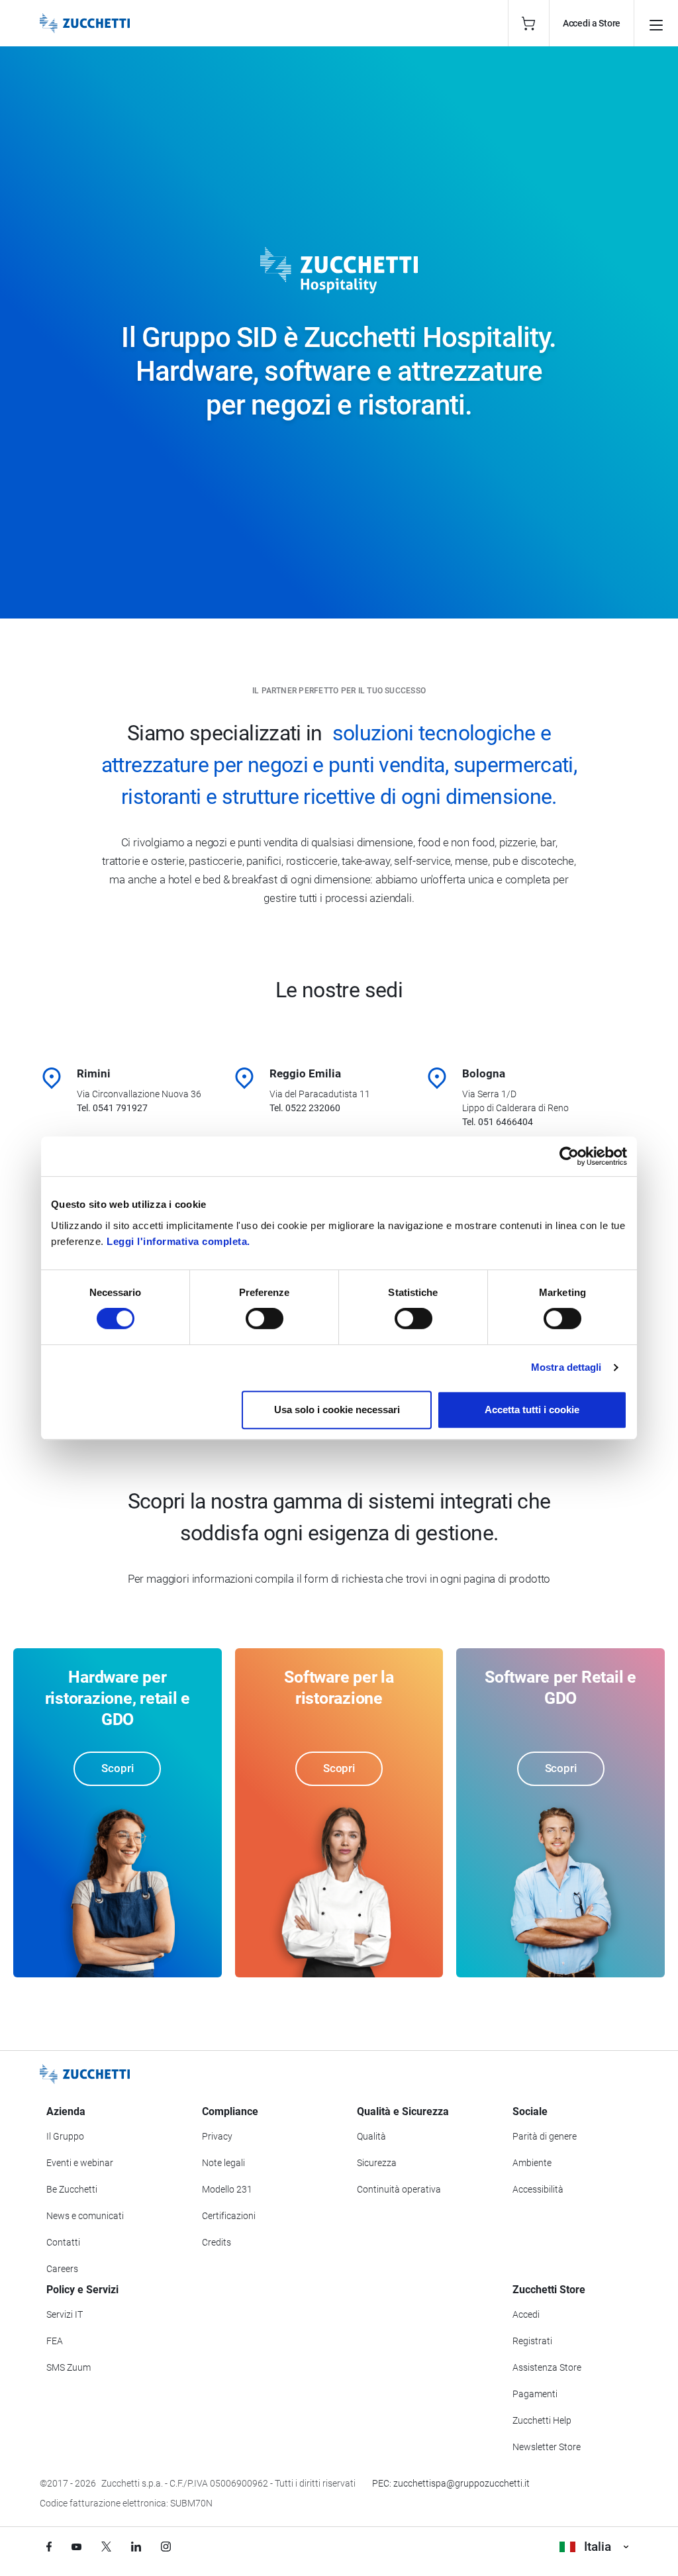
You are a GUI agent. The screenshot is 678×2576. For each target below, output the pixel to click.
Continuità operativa (399, 2189)
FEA (55, 2341)
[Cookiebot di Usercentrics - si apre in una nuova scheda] (569, 1156)
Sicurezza (377, 2163)
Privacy (217, 2136)
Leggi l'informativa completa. (178, 1241)
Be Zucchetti (72, 2189)
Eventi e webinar (80, 2163)
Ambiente (532, 2163)
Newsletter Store (547, 2447)
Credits (217, 2242)
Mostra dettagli (566, 1367)
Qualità (371, 2136)
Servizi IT (65, 2314)
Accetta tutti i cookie (532, 1410)
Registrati (532, 2341)
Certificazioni (229, 2216)
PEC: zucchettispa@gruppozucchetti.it (451, 2483)
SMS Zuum (69, 2367)
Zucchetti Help (542, 2420)
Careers (62, 2269)
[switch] (265, 1318)
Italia (598, 2547)
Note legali (223, 2163)
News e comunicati (85, 2216)
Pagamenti (535, 2394)
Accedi (526, 2314)
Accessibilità (538, 2189)
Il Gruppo (65, 2136)
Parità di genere (545, 2136)
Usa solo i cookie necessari (337, 1410)
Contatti (63, 2242)
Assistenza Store (547, 2367)
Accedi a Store (592, 23)
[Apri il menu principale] (656, 23)
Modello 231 (227, 2189)
